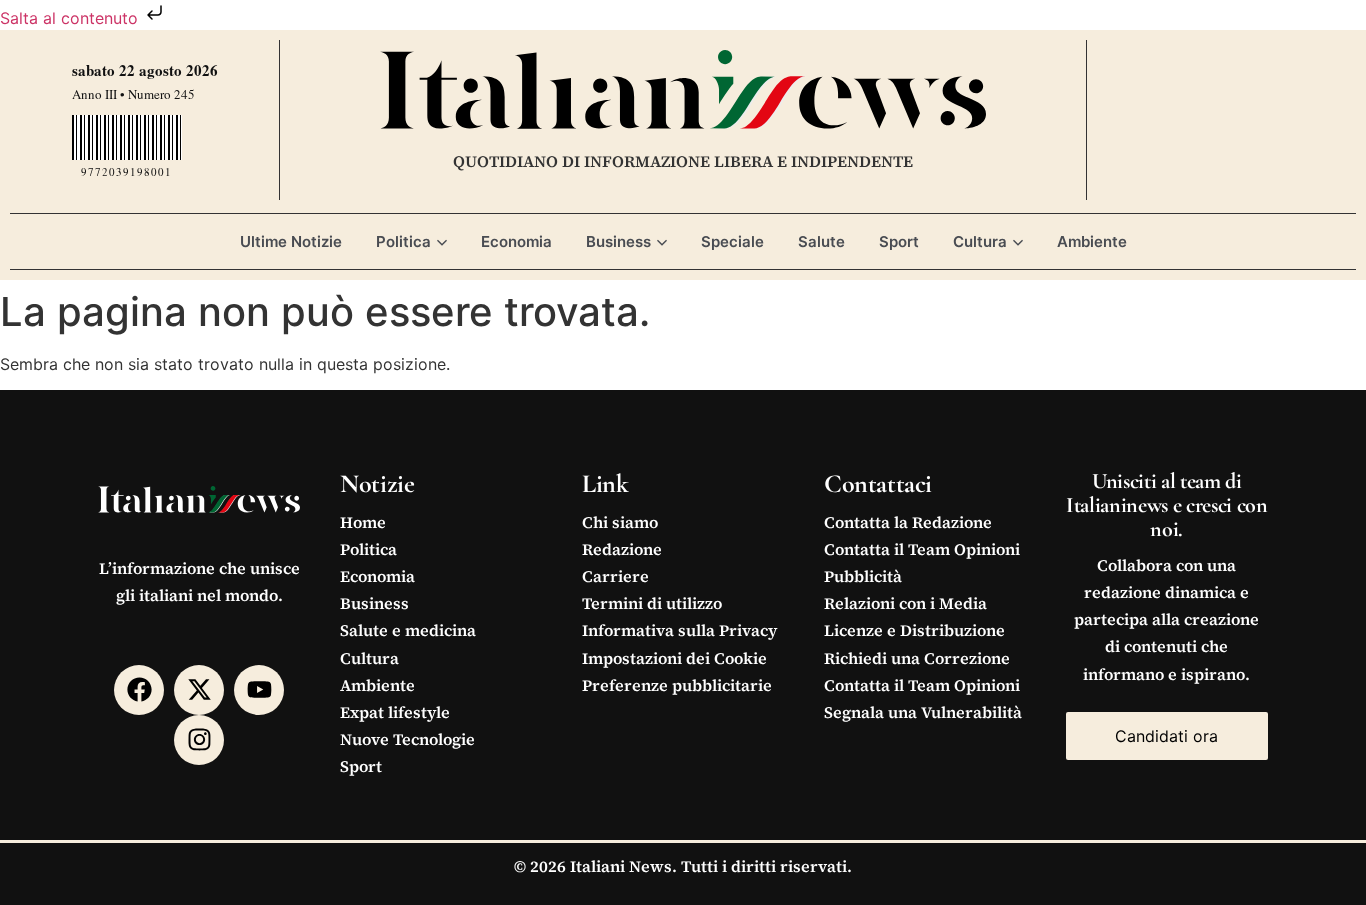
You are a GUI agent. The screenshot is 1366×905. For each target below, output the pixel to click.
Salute (821, 241)
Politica (403, 241)
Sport (899, 241)
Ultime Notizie (291, 241)
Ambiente (1092, 241)
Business (618, 241)
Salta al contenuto (71, 18)
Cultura (980, 241)
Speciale (732, 241)
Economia (516, 241)
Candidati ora (1166, 736)
